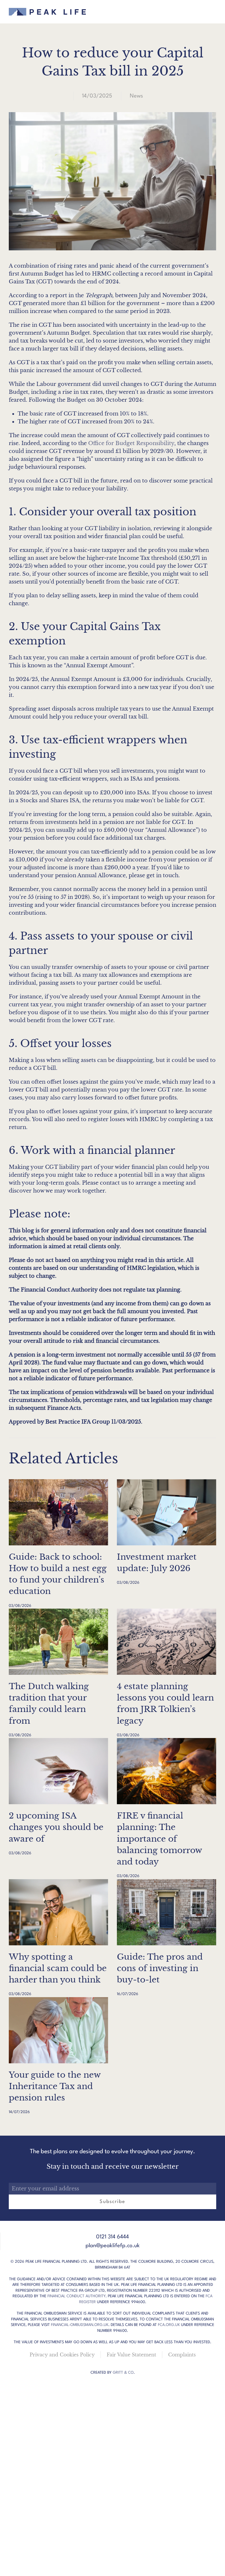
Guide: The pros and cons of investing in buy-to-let (160, 1968)
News (136, 96)
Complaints (182, 2355)
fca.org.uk (169, 2325)
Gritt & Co (123, 2373)
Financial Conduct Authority (76, 2296)
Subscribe (112, 2202)
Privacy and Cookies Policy (62, 2355)
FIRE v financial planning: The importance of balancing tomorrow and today (159, 1839)
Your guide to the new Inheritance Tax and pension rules (55, 2086)
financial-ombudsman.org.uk (80, 2325)
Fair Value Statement (131, 2355)
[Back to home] (47, 12)
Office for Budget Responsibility (131, 443)
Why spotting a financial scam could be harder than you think (58, 1968)
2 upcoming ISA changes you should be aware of (56, 1827)
